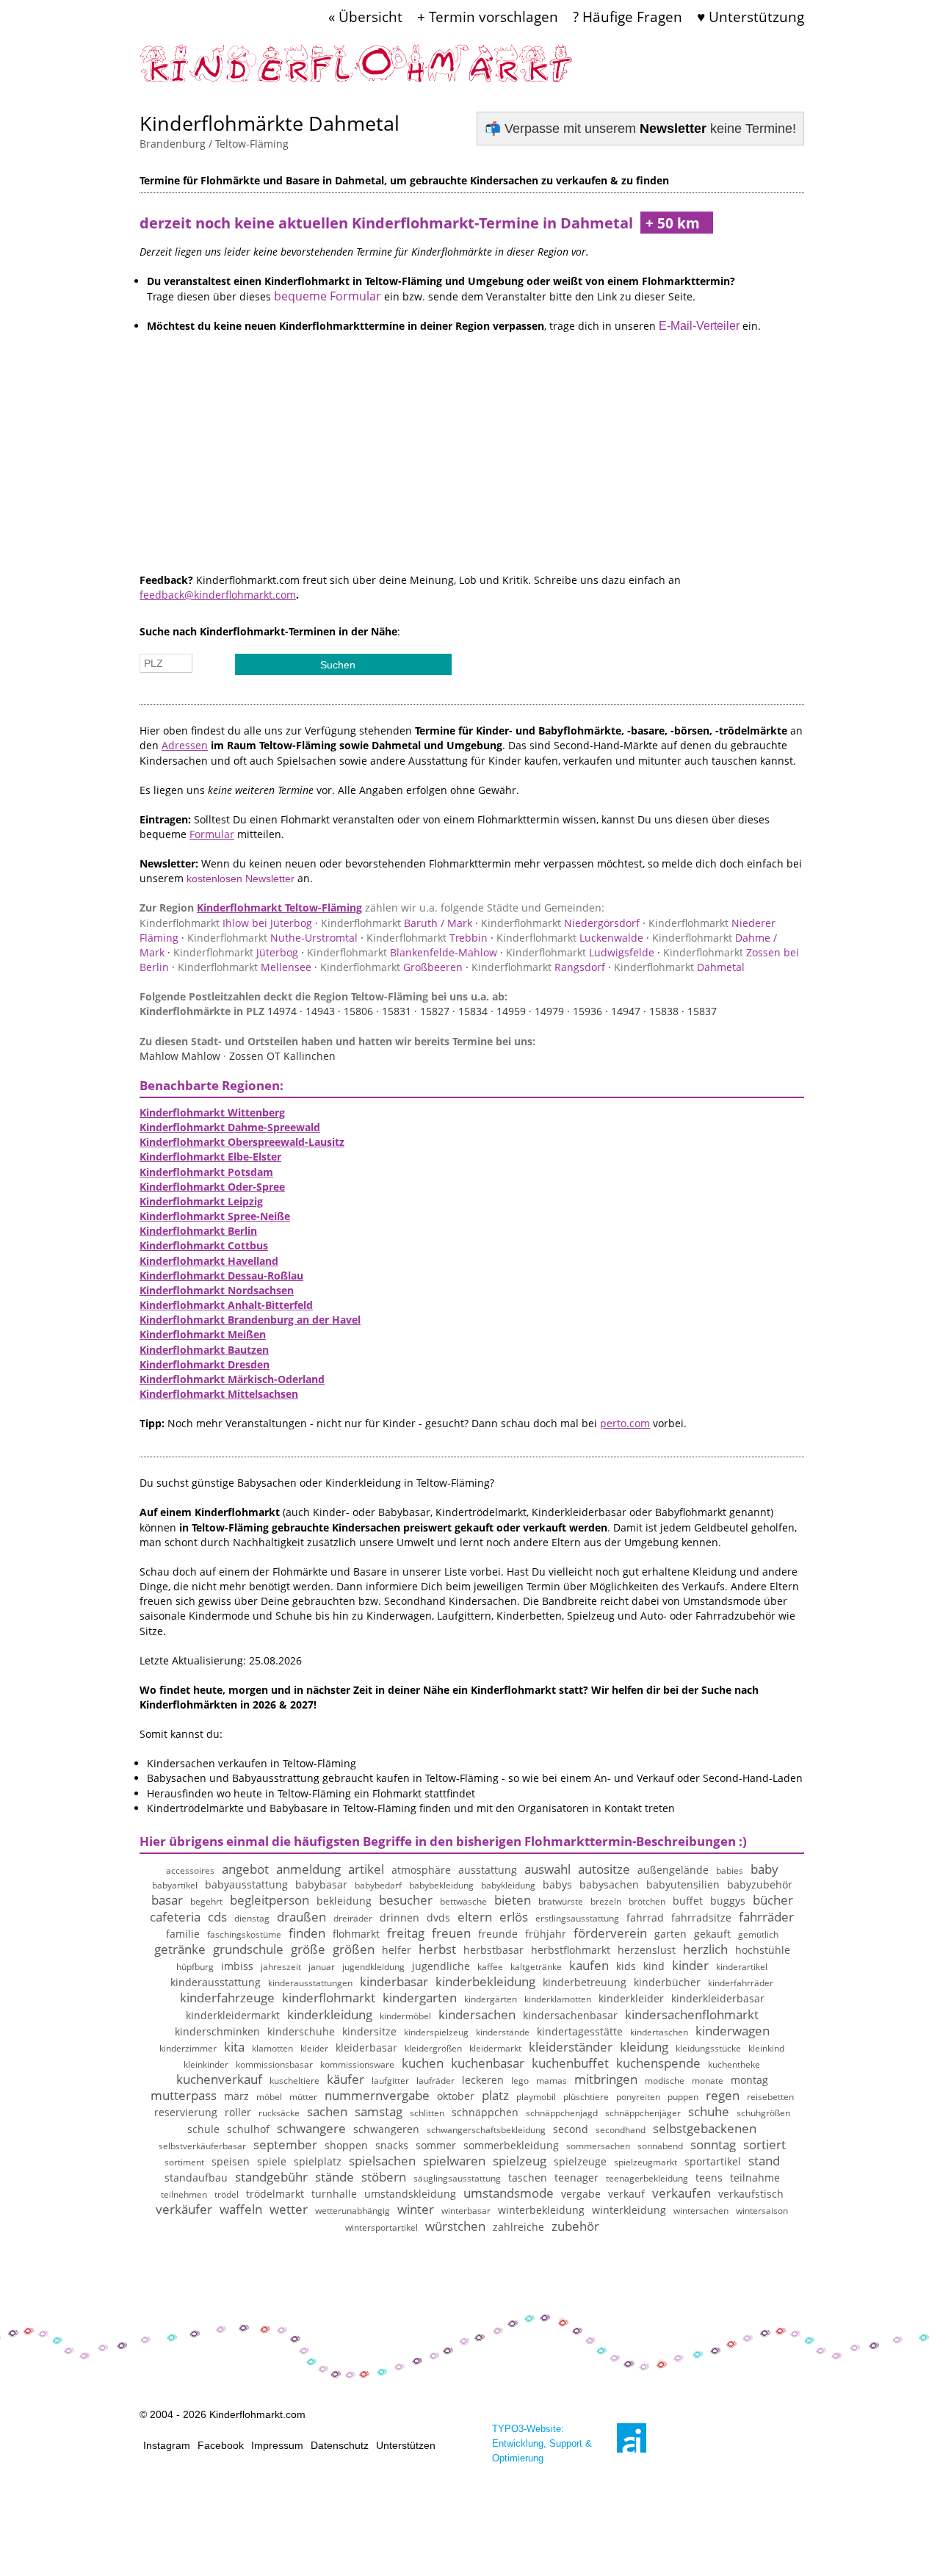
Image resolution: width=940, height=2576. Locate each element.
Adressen (185, 745)
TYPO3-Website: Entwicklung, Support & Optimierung (542, 2443)
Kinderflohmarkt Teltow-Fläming (279, 908)
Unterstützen (406, 2445)
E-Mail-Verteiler (699, 326)
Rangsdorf (538, 967)
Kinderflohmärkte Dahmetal (270, 123)
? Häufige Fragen (628, 17)
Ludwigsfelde (580, 952)
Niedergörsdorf (560, 923)
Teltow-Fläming (252, 144)
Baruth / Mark (397, 923)
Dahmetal (679, 967)
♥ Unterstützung (751, 17)
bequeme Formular (328, 296)
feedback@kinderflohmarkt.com (218, 595)
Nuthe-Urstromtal (272, 938)
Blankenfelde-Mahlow (402, 952)
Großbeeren (391, 967)
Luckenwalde (570, 938)
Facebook (221, 2445)
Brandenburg (173, 144)
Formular (212, 834)
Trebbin (427, 938)
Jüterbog (236, 952)
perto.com (625, 1423)
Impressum (277, 2445)
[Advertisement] (472, 470)
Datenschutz (340, 2445)
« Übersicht (365, 17)
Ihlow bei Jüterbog (226, 923)
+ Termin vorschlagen (488, 17)
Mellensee (245, 967)
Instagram (167, 2445)
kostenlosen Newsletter (241, 878)
